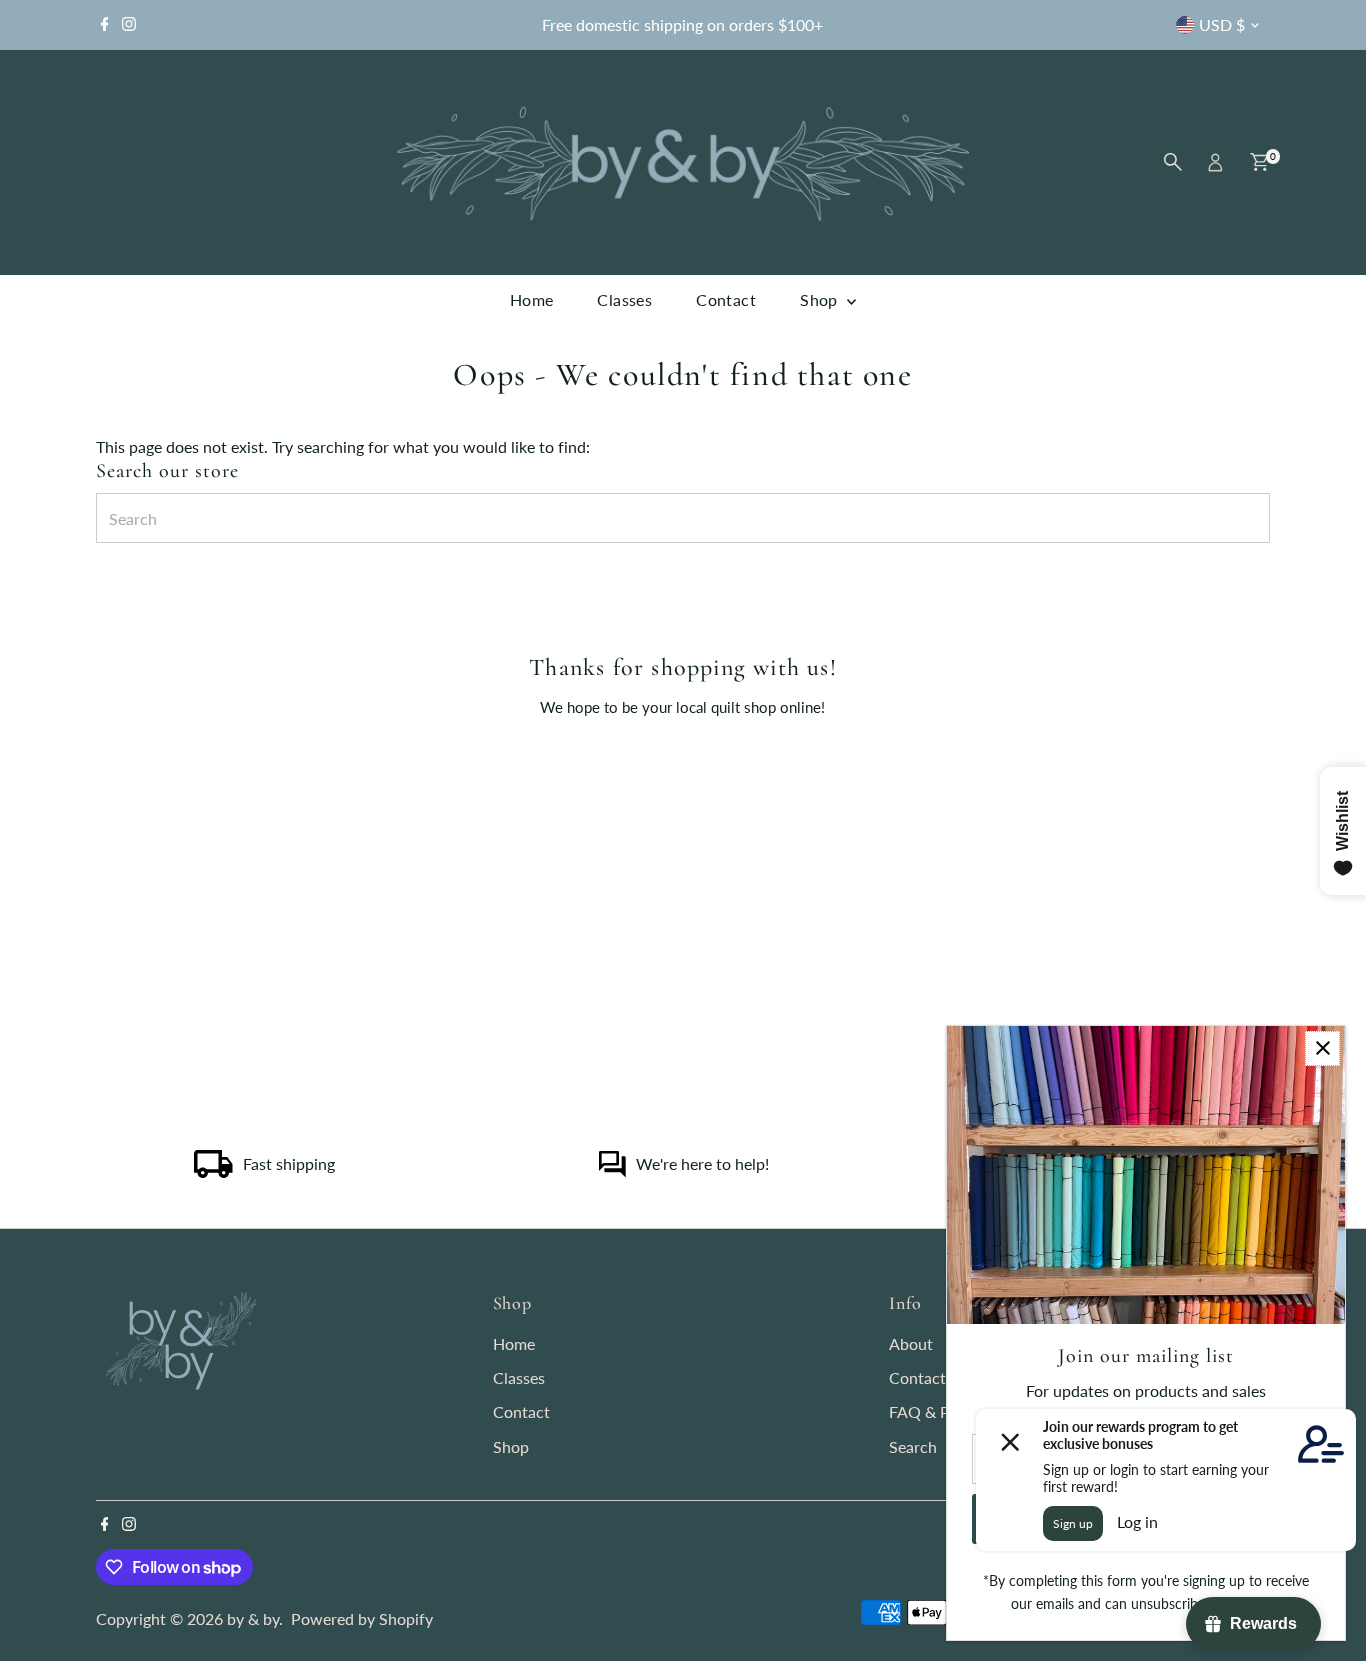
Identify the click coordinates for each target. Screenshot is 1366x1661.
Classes (624, 299)
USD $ (1222, 24)
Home (532, 299)
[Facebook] (105, 25)
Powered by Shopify (362, 1618)
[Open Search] (1173, 162)
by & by (253, 1618)
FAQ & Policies (941, 1411)
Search (913, 1446)
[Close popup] (1322, 1048)
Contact (726, 299)
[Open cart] (1259, 162)
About (911, 1343)
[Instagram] (129, 25)
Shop (821, 299)
